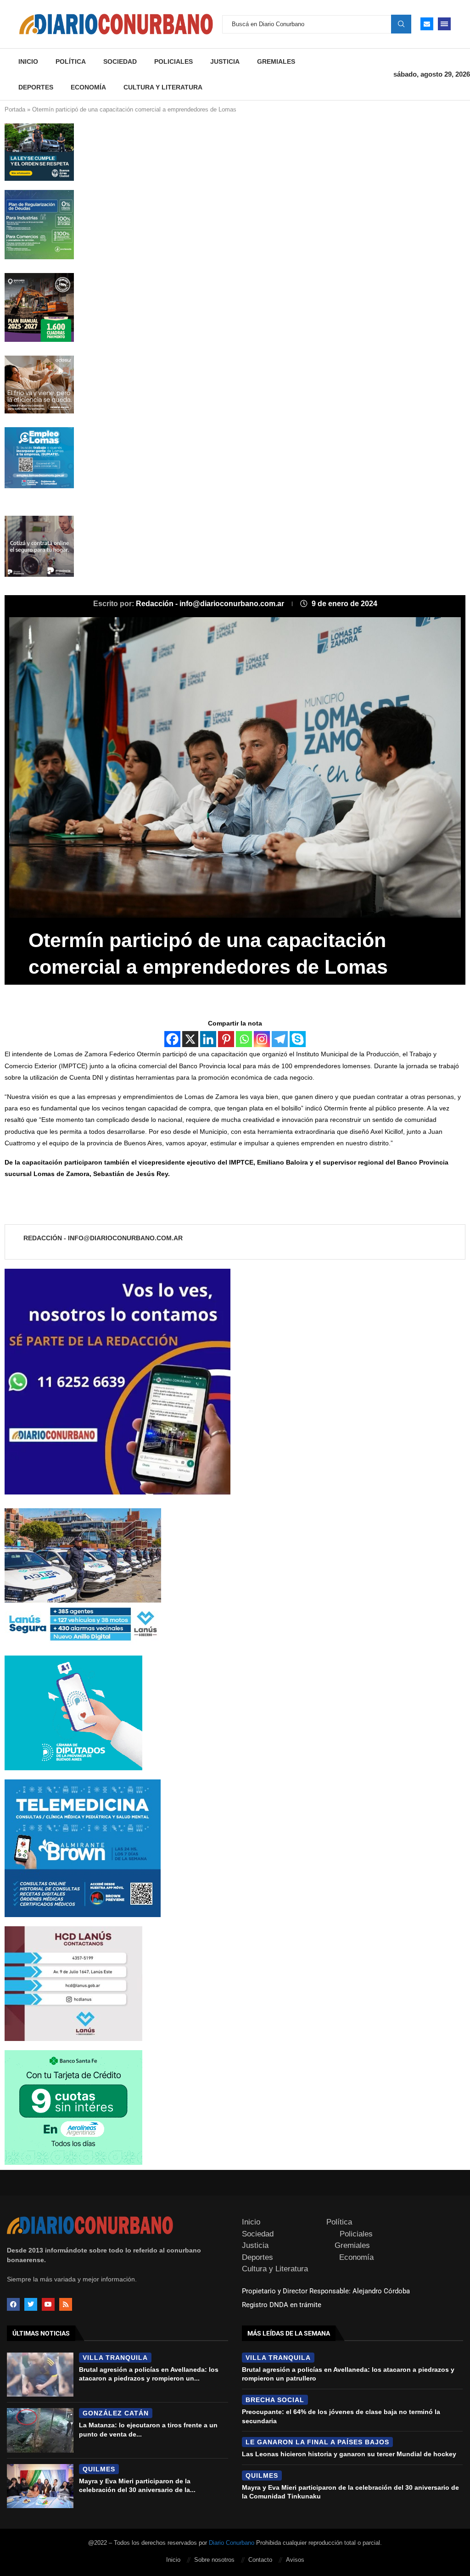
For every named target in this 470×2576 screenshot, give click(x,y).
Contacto (260, 2560)
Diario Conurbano (232, 2543)
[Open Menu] (444, 24)
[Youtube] (48, 2304)
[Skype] (298, 1039)
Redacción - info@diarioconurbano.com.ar (211, 604)
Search (401, 24)
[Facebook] (172, 1039)
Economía (88, 87)
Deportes (36, 87)
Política (71, 61)
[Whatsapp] (244, 1039)
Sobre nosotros (214, 2560)
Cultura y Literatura (163, 87)
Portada (15, 109)
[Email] (427, 24)
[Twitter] (31, 2304)
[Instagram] (262, 1039)
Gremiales (276, 61)
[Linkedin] (208, 1039)
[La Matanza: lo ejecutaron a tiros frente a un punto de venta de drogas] (40, 2430)
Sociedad (120, 61)
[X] (190, 1039)
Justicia (225, 61)
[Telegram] (280, 1039)
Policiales (173, 61)
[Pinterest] (226, 1039)
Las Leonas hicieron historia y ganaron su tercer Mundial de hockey (349, 2454)
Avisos (295, 2560)
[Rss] (66, 2304)
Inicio (28, 61)
